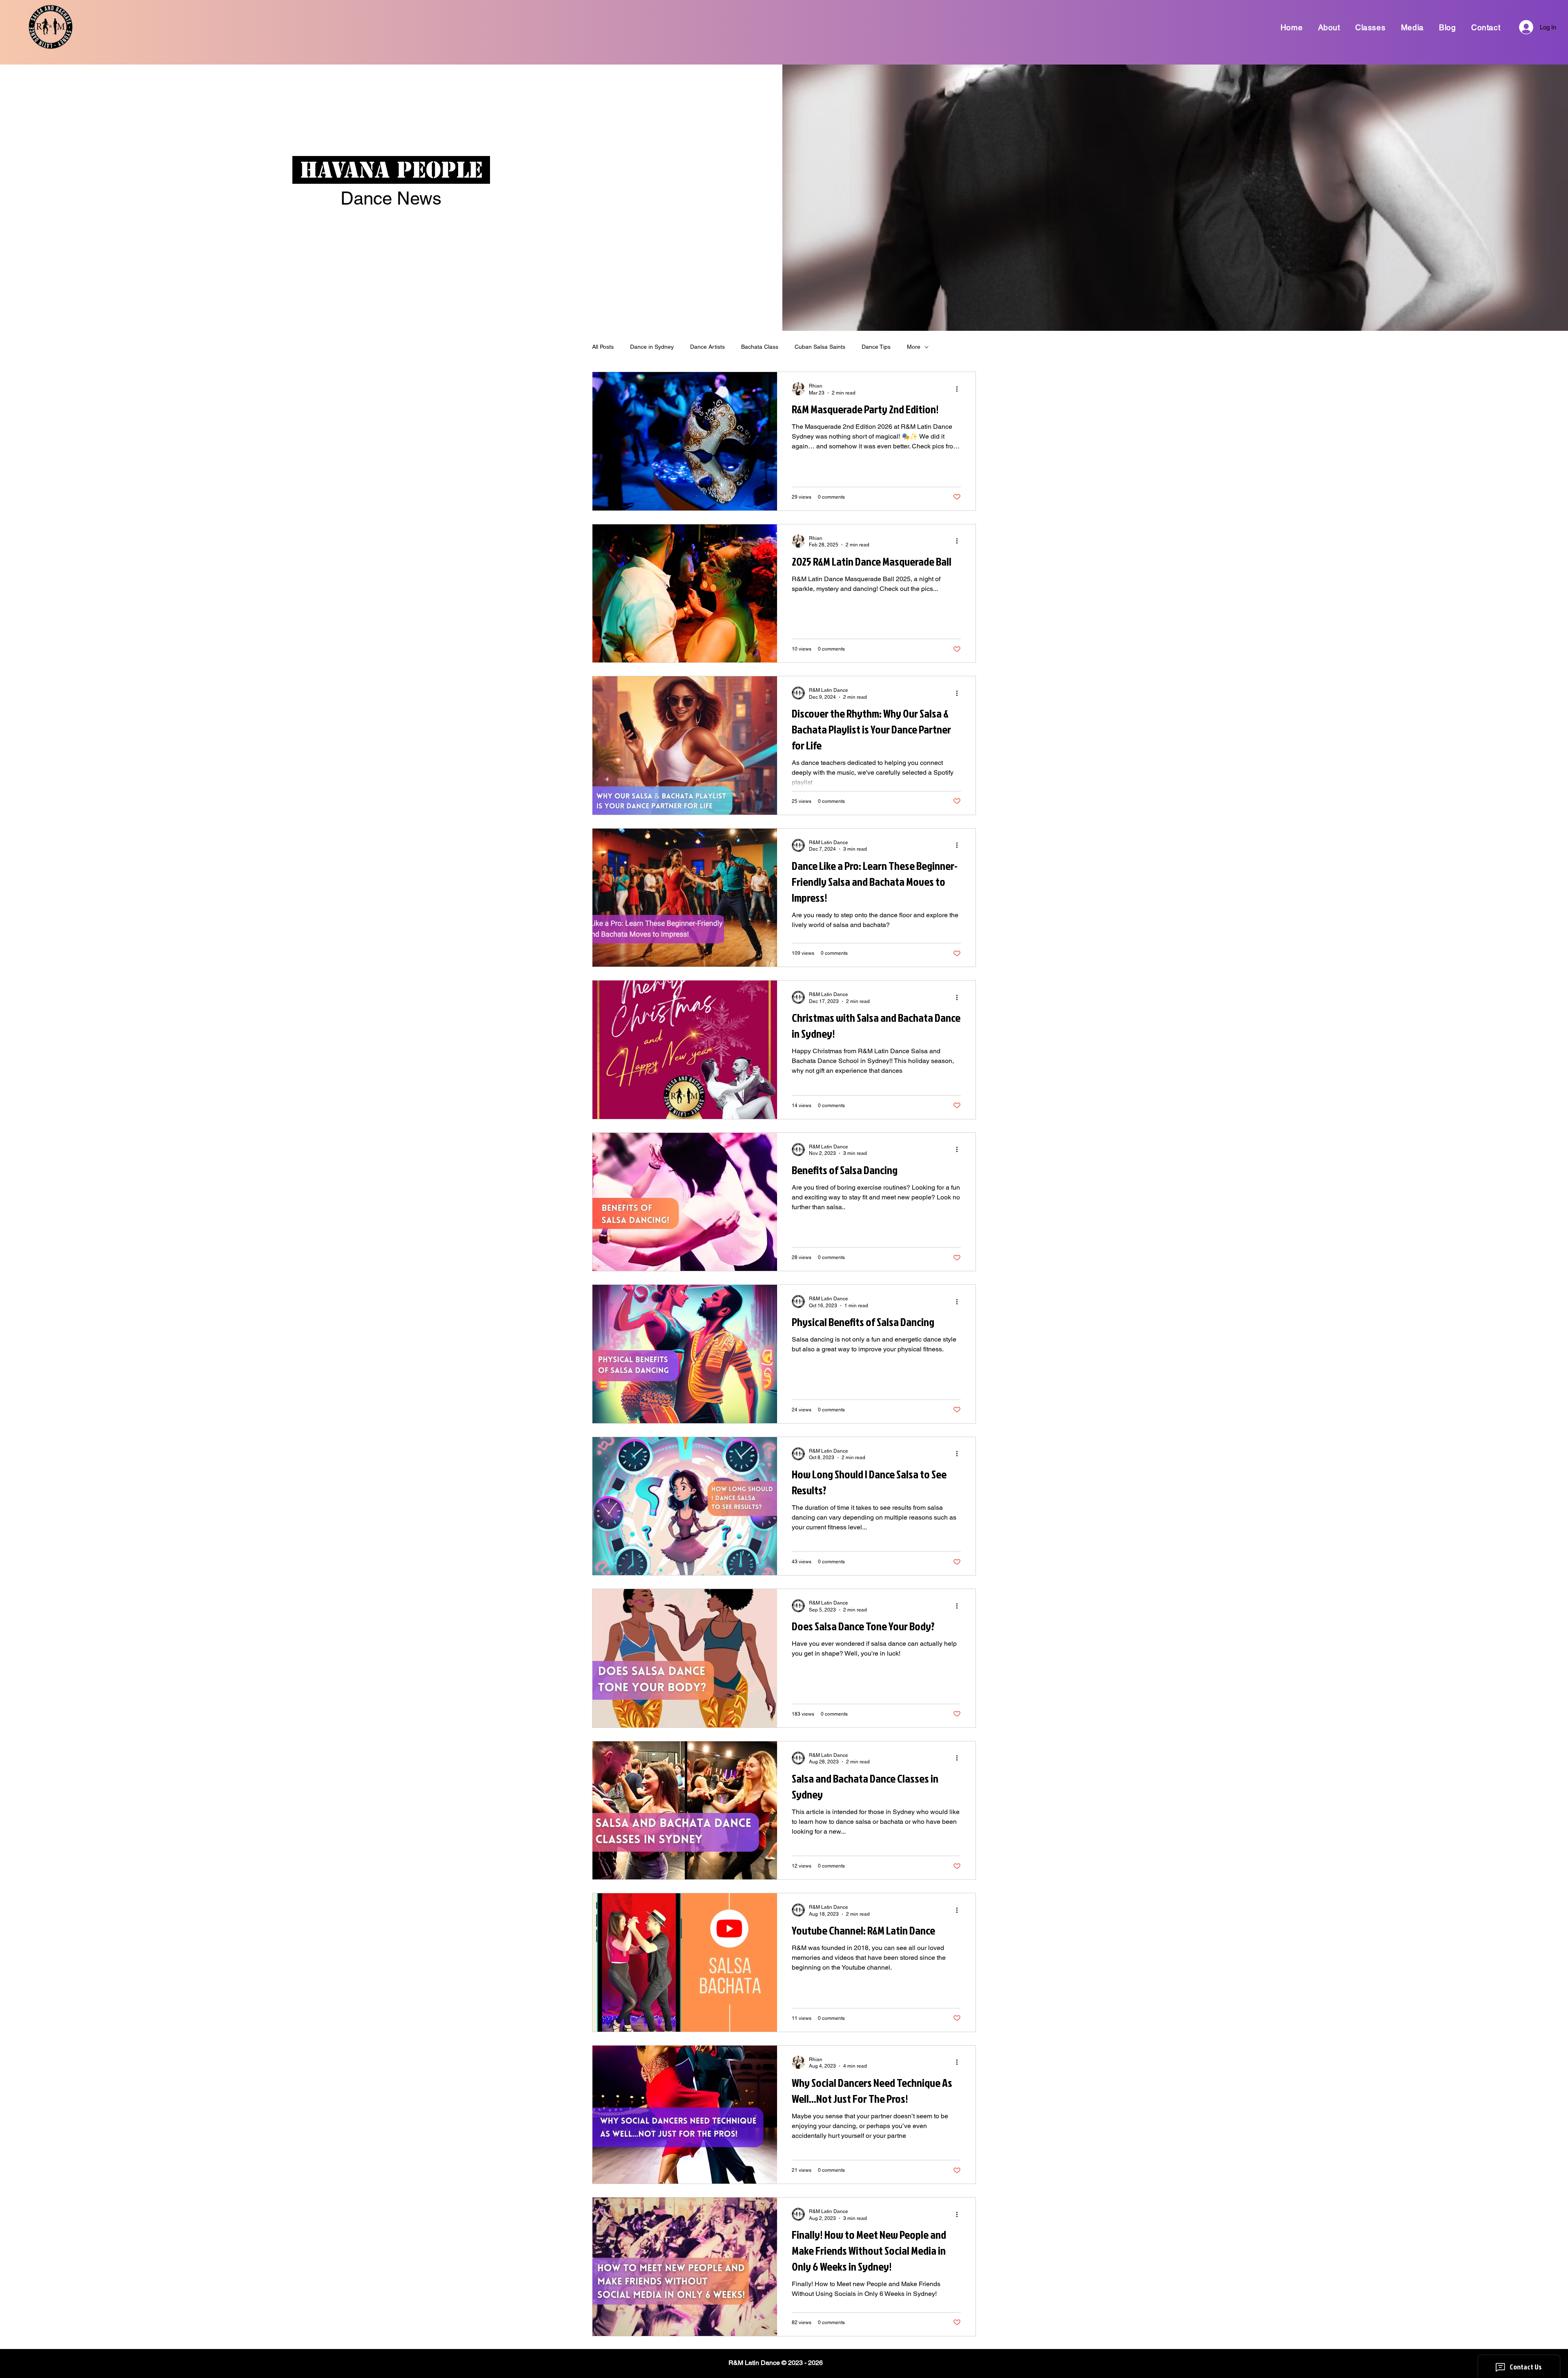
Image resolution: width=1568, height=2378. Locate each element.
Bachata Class (760, 347)
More (914, 347)
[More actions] (960, 389)
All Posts (603, 347)
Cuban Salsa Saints (820, 347)
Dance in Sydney (652, 347)
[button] (1329, 27)
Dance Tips (876, 347)
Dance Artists (707, 347)
